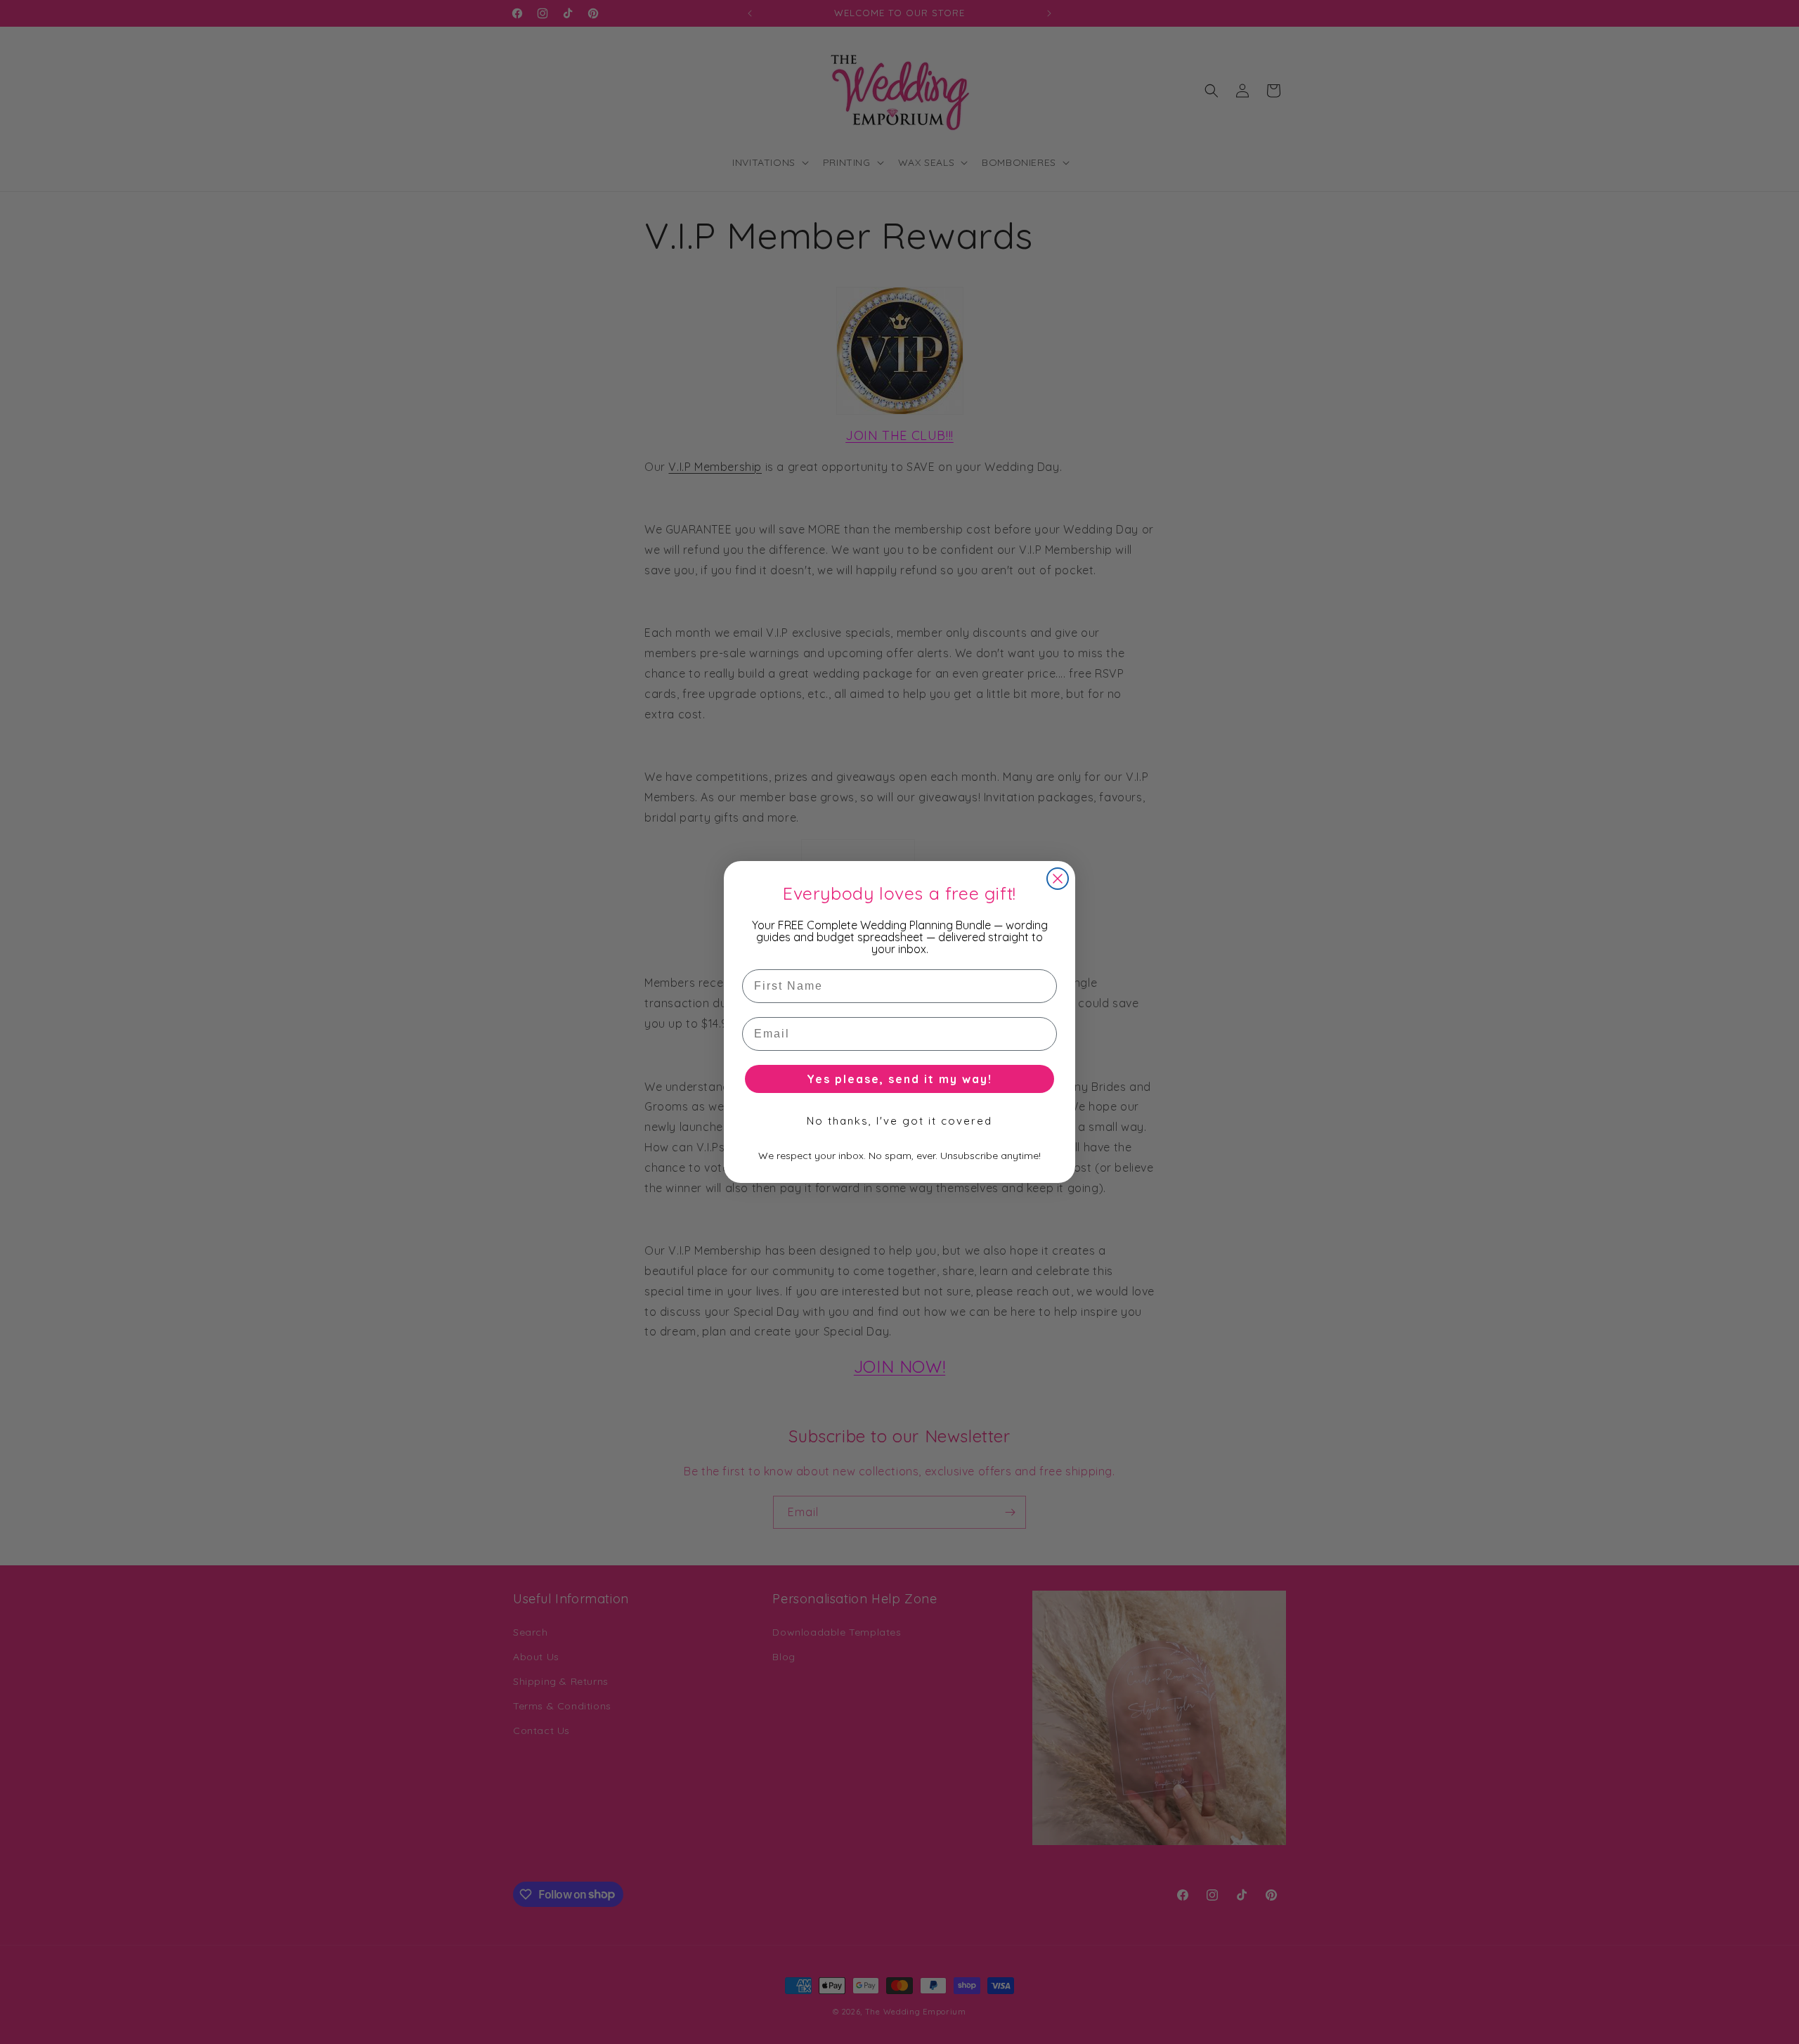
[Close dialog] (1058, 879)
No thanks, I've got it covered (899, 1121)
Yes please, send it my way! (899, 1079)
